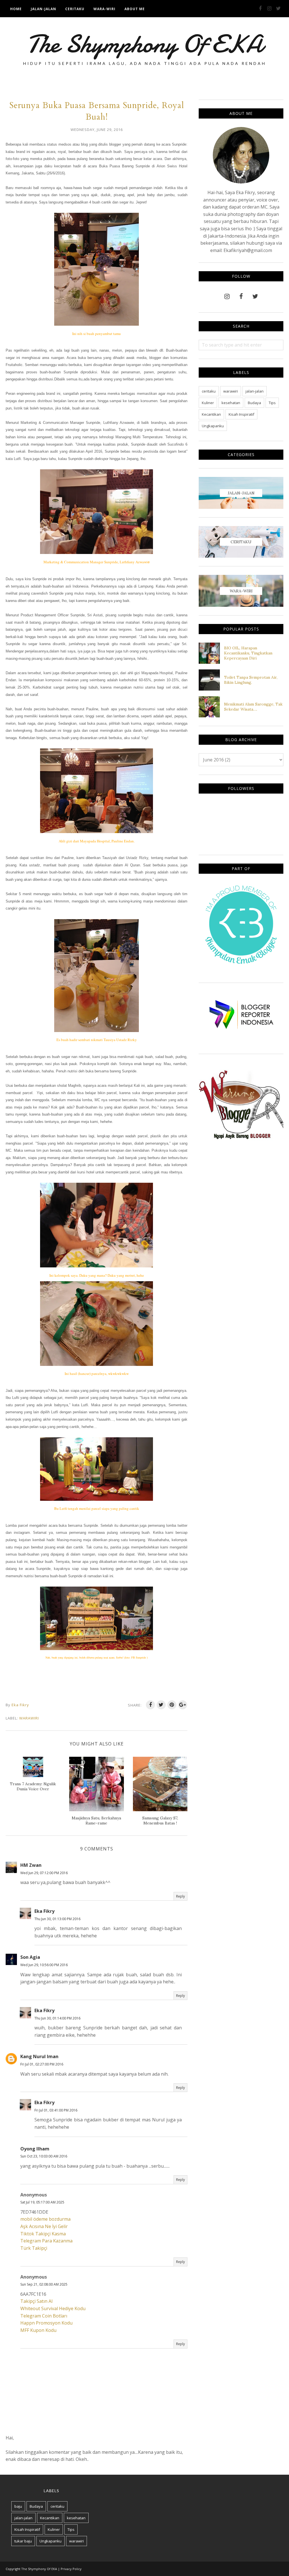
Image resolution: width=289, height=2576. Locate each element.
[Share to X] (161, 1705)
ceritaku (209, 391)
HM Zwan (31, 1865)
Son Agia (30, 1957)
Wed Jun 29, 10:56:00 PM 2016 (44, 1965)
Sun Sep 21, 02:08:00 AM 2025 (44, 2284)
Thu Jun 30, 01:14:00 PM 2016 (57, 2018)
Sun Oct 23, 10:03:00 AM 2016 (44, 2156)
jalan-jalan (255, 391)
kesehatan (231, 403)
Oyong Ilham (35, 2149)
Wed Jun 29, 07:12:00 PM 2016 (44, 1873)
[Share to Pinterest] (172, 1705)
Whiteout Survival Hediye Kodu (53, 2308)
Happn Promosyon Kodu (46, 2323)
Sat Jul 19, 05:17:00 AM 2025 (42, 2202)
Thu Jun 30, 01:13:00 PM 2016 (57, 1919)
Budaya (254, 403)
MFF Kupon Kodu (38, 2330)
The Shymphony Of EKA (145, 44)
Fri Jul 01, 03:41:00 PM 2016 (56, 2110)
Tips (272, 403)
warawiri (29, 1718)
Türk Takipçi (34, 2248)
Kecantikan (211, 414)
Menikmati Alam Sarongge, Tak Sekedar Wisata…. (253, 707)
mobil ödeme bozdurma (45, 2219)
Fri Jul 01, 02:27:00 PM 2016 (42, 2064)
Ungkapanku (213, 426)
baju (18, 2506)
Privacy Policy (71, 2569)
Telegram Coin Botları (44, 2316)
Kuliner (208, 403)
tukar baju (23, 2541)
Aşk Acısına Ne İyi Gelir (44, 2226)
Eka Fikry (44, 1911)
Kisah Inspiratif (241, 414)
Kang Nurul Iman (39, 2056)
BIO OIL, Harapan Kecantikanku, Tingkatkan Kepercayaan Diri (248, 653)
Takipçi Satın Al (36, 2301)
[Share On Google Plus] (183, 1705)
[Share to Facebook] (150, 1705)
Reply (180, 1896)
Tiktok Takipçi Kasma (43, 2234)
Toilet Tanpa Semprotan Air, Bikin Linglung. (251, 680)
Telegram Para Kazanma (46, 2241)
